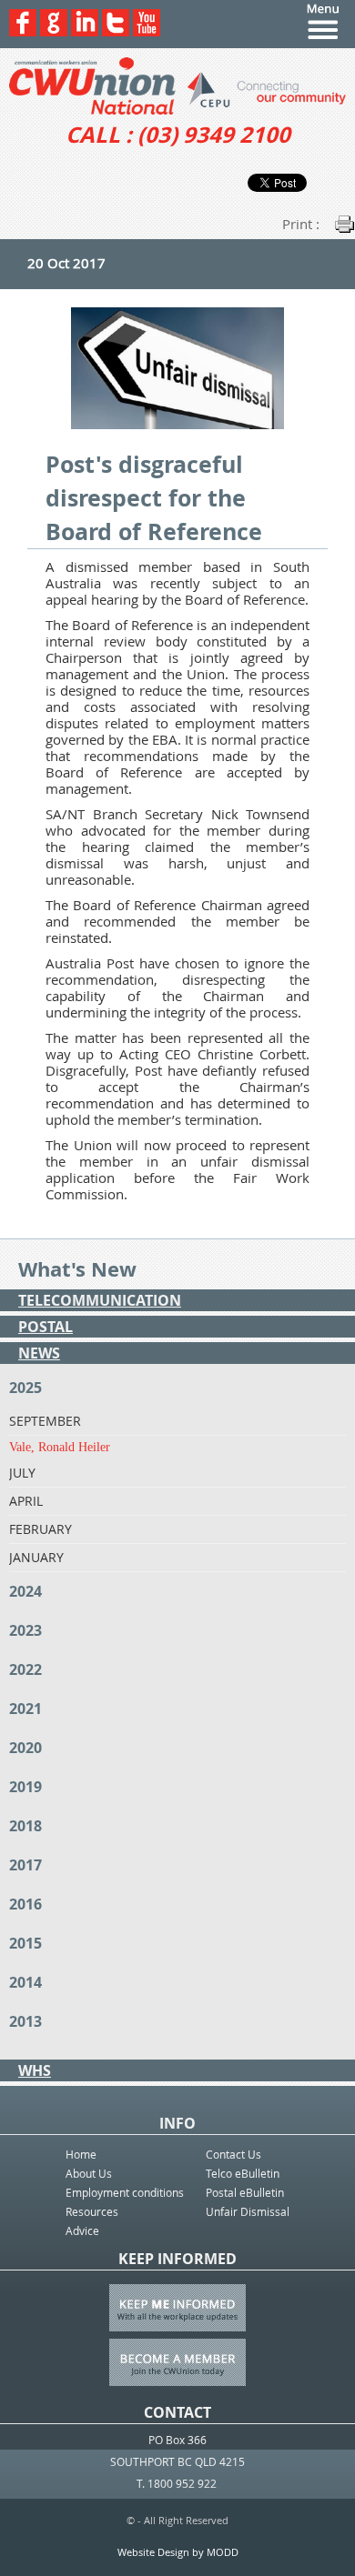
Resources (92, 2211)
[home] (177, 86)
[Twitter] (116, 31)
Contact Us (233, 2154)
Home (81, 2154)
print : (301, 224)
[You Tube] (147, 31)
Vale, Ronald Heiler (60, 1447)
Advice (82, 2230)
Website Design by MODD (178, 2552)
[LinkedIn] (85, 31)
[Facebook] (23, 31)
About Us (89, 2173)
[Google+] (54, 31)
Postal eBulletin (245, 2192)
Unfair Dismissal (248, 2211)
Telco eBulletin (243, 2173)
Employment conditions (125, 2192)
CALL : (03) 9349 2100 (178, 135)
